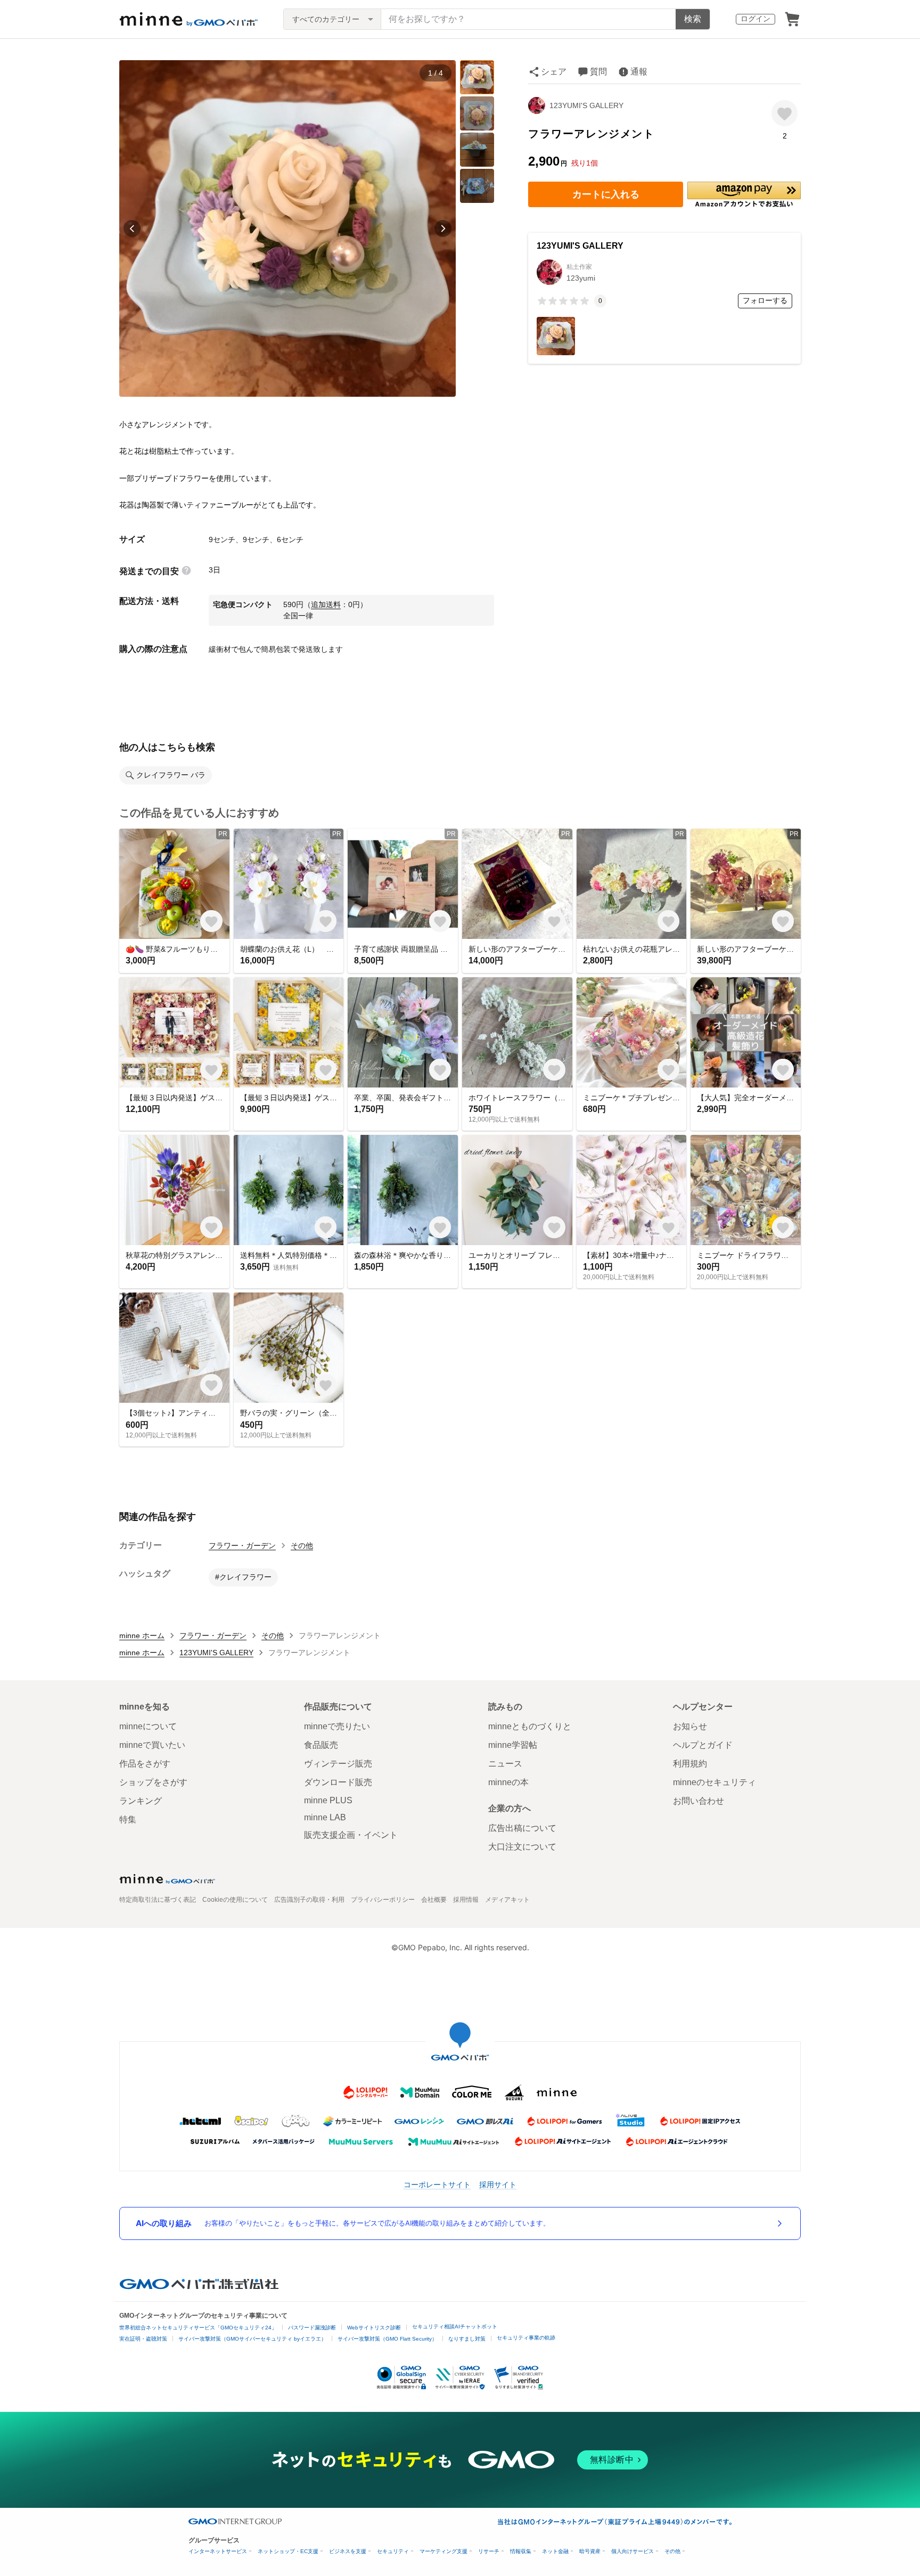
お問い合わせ (699, 1801)
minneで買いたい (152, 1745)
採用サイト (498, 2184)
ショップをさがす (153, 1782)
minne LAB (325, 1817)
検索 (693, 19)
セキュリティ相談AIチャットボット (455, 2326)
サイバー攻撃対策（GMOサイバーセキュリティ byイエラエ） (252, 2339)
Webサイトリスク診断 (374, 2328)
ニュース (505, 1764)
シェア (554, 72)
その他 (302, 1545)
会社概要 (434, 1900)
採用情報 (466, 1900)
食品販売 (321, 1745)
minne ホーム (142, 1635)
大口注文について (522, 1847)
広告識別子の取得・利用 (309, 1900)
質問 (598, 72)
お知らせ (690, 1726)
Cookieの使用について (235, 1900)
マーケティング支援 (443, 2551)
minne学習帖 (513, 1745)
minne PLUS (328, 1800)
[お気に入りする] (785, 113)
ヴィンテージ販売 (338, 1764)
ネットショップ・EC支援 (288, 2551)
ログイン (755, 19)
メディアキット (507, 1900)
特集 (128, 1819)
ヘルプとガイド (703, 1745)
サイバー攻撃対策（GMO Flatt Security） (387, 2339)
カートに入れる (606, 194)
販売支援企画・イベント (351, 1835)
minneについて (148, 1726)
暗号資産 (590, 2551)
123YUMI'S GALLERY (586, 105)
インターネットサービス (218, 2551)
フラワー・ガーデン (242, 1545)
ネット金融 (555, 2551)
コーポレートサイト (437, 2184)
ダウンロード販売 (338, 1782)
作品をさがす (145, 1764)
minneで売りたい (337, 1726)
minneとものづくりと (530, 1726)
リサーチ (489, 2551)
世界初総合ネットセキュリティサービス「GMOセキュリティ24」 (198, 2328)
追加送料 (326, 604)
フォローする (765, 300)
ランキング (141, 1801)
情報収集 (521, 2551)
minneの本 (508, 1782)
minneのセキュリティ (714, 1782)
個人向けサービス (632, 2551)
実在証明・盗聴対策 (143, 2339)
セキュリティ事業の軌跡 (526, 2338)
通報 (639, 72)
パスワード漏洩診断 (312, 2328)
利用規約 (690, 1764)
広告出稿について (522, 1828)
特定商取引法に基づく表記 (158, 1900)
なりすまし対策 (467, 2339)
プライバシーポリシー (383, 1900)
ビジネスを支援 (348, 2551)
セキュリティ (393, 2551)
